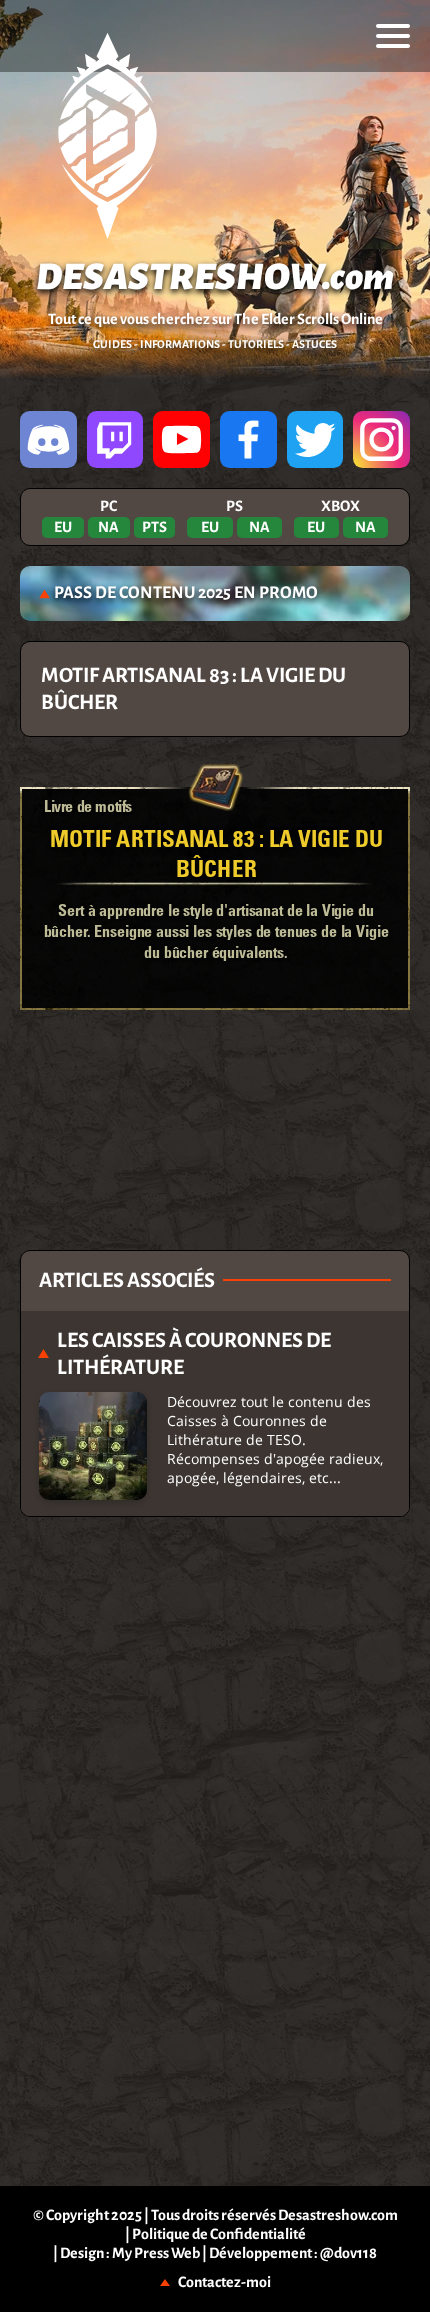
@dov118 (348, 2253)
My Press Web (156, 2253)
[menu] (393, 36)
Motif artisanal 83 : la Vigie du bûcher (216, 852)
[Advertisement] (215, 1075)
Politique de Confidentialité (219, 2234)
